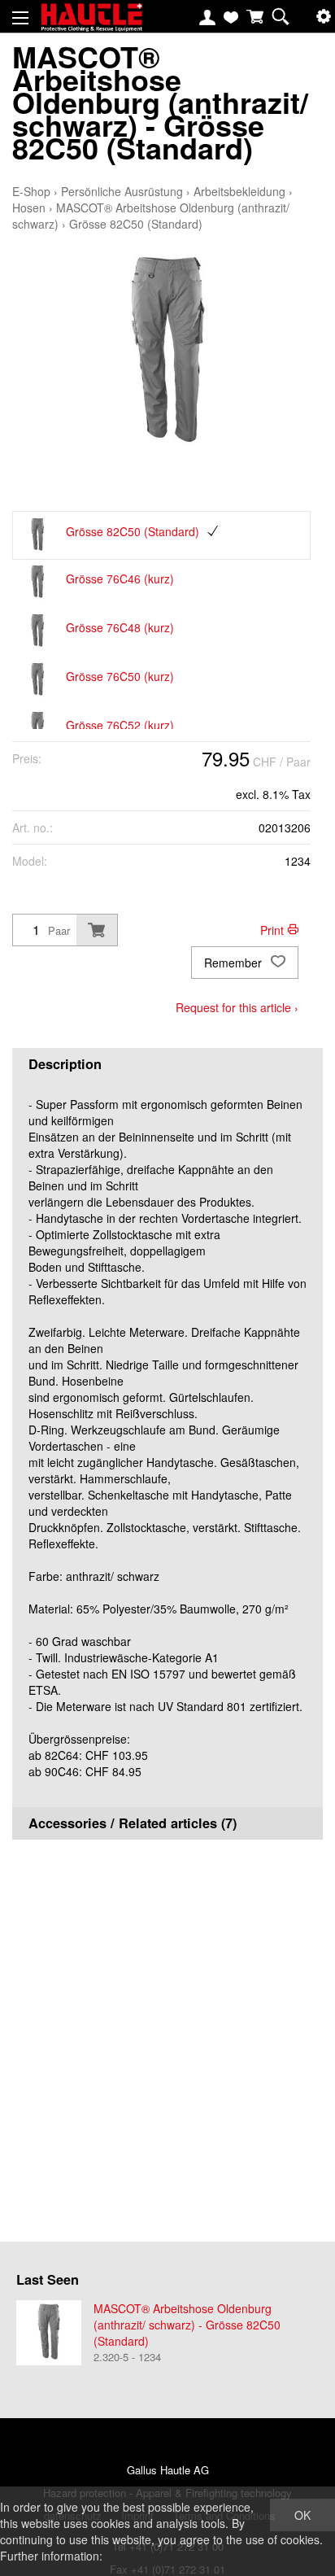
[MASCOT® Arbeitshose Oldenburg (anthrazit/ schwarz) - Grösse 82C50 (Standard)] (49, 2333)
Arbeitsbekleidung (239, 191)
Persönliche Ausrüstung (122, 191)
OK (302, 2515)
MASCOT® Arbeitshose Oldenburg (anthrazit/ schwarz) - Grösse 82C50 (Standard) (187, 2325)
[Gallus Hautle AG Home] (91, 24)
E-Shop (31, 191)
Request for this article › (237, 1007)
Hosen (29, 207)
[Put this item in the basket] (97, 930)
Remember (235, 963)
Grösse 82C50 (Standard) (136, 224)
